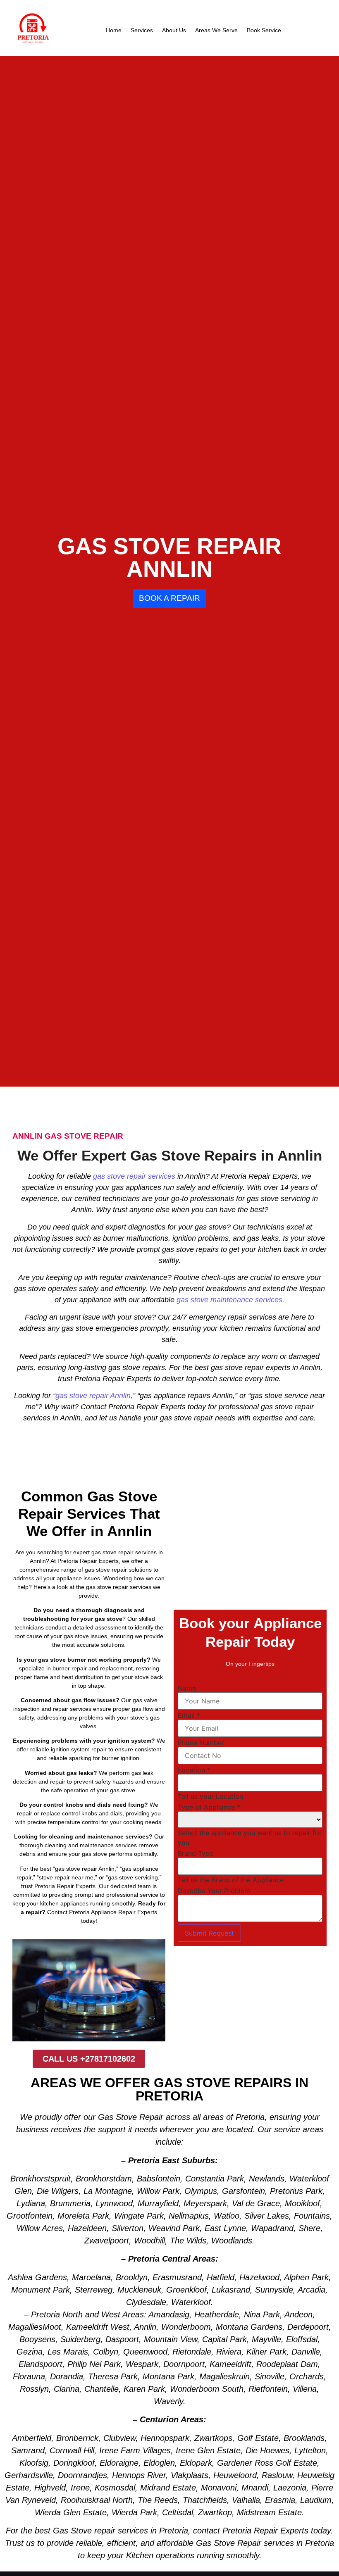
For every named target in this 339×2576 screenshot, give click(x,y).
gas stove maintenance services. (230, 1300)
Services (142, 30)
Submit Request (209, 1933)
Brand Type (196, 1853)
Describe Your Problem (214, 1891)
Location (194, 1770)
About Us (174, 30)
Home (114, 30)
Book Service (264, 30)
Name (187, 1688)
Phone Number (201, 1743)
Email (189, 1715)
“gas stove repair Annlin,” (94, 1396)
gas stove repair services (134, 1176)
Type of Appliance (209, 1807)
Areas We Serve (216, 30)
